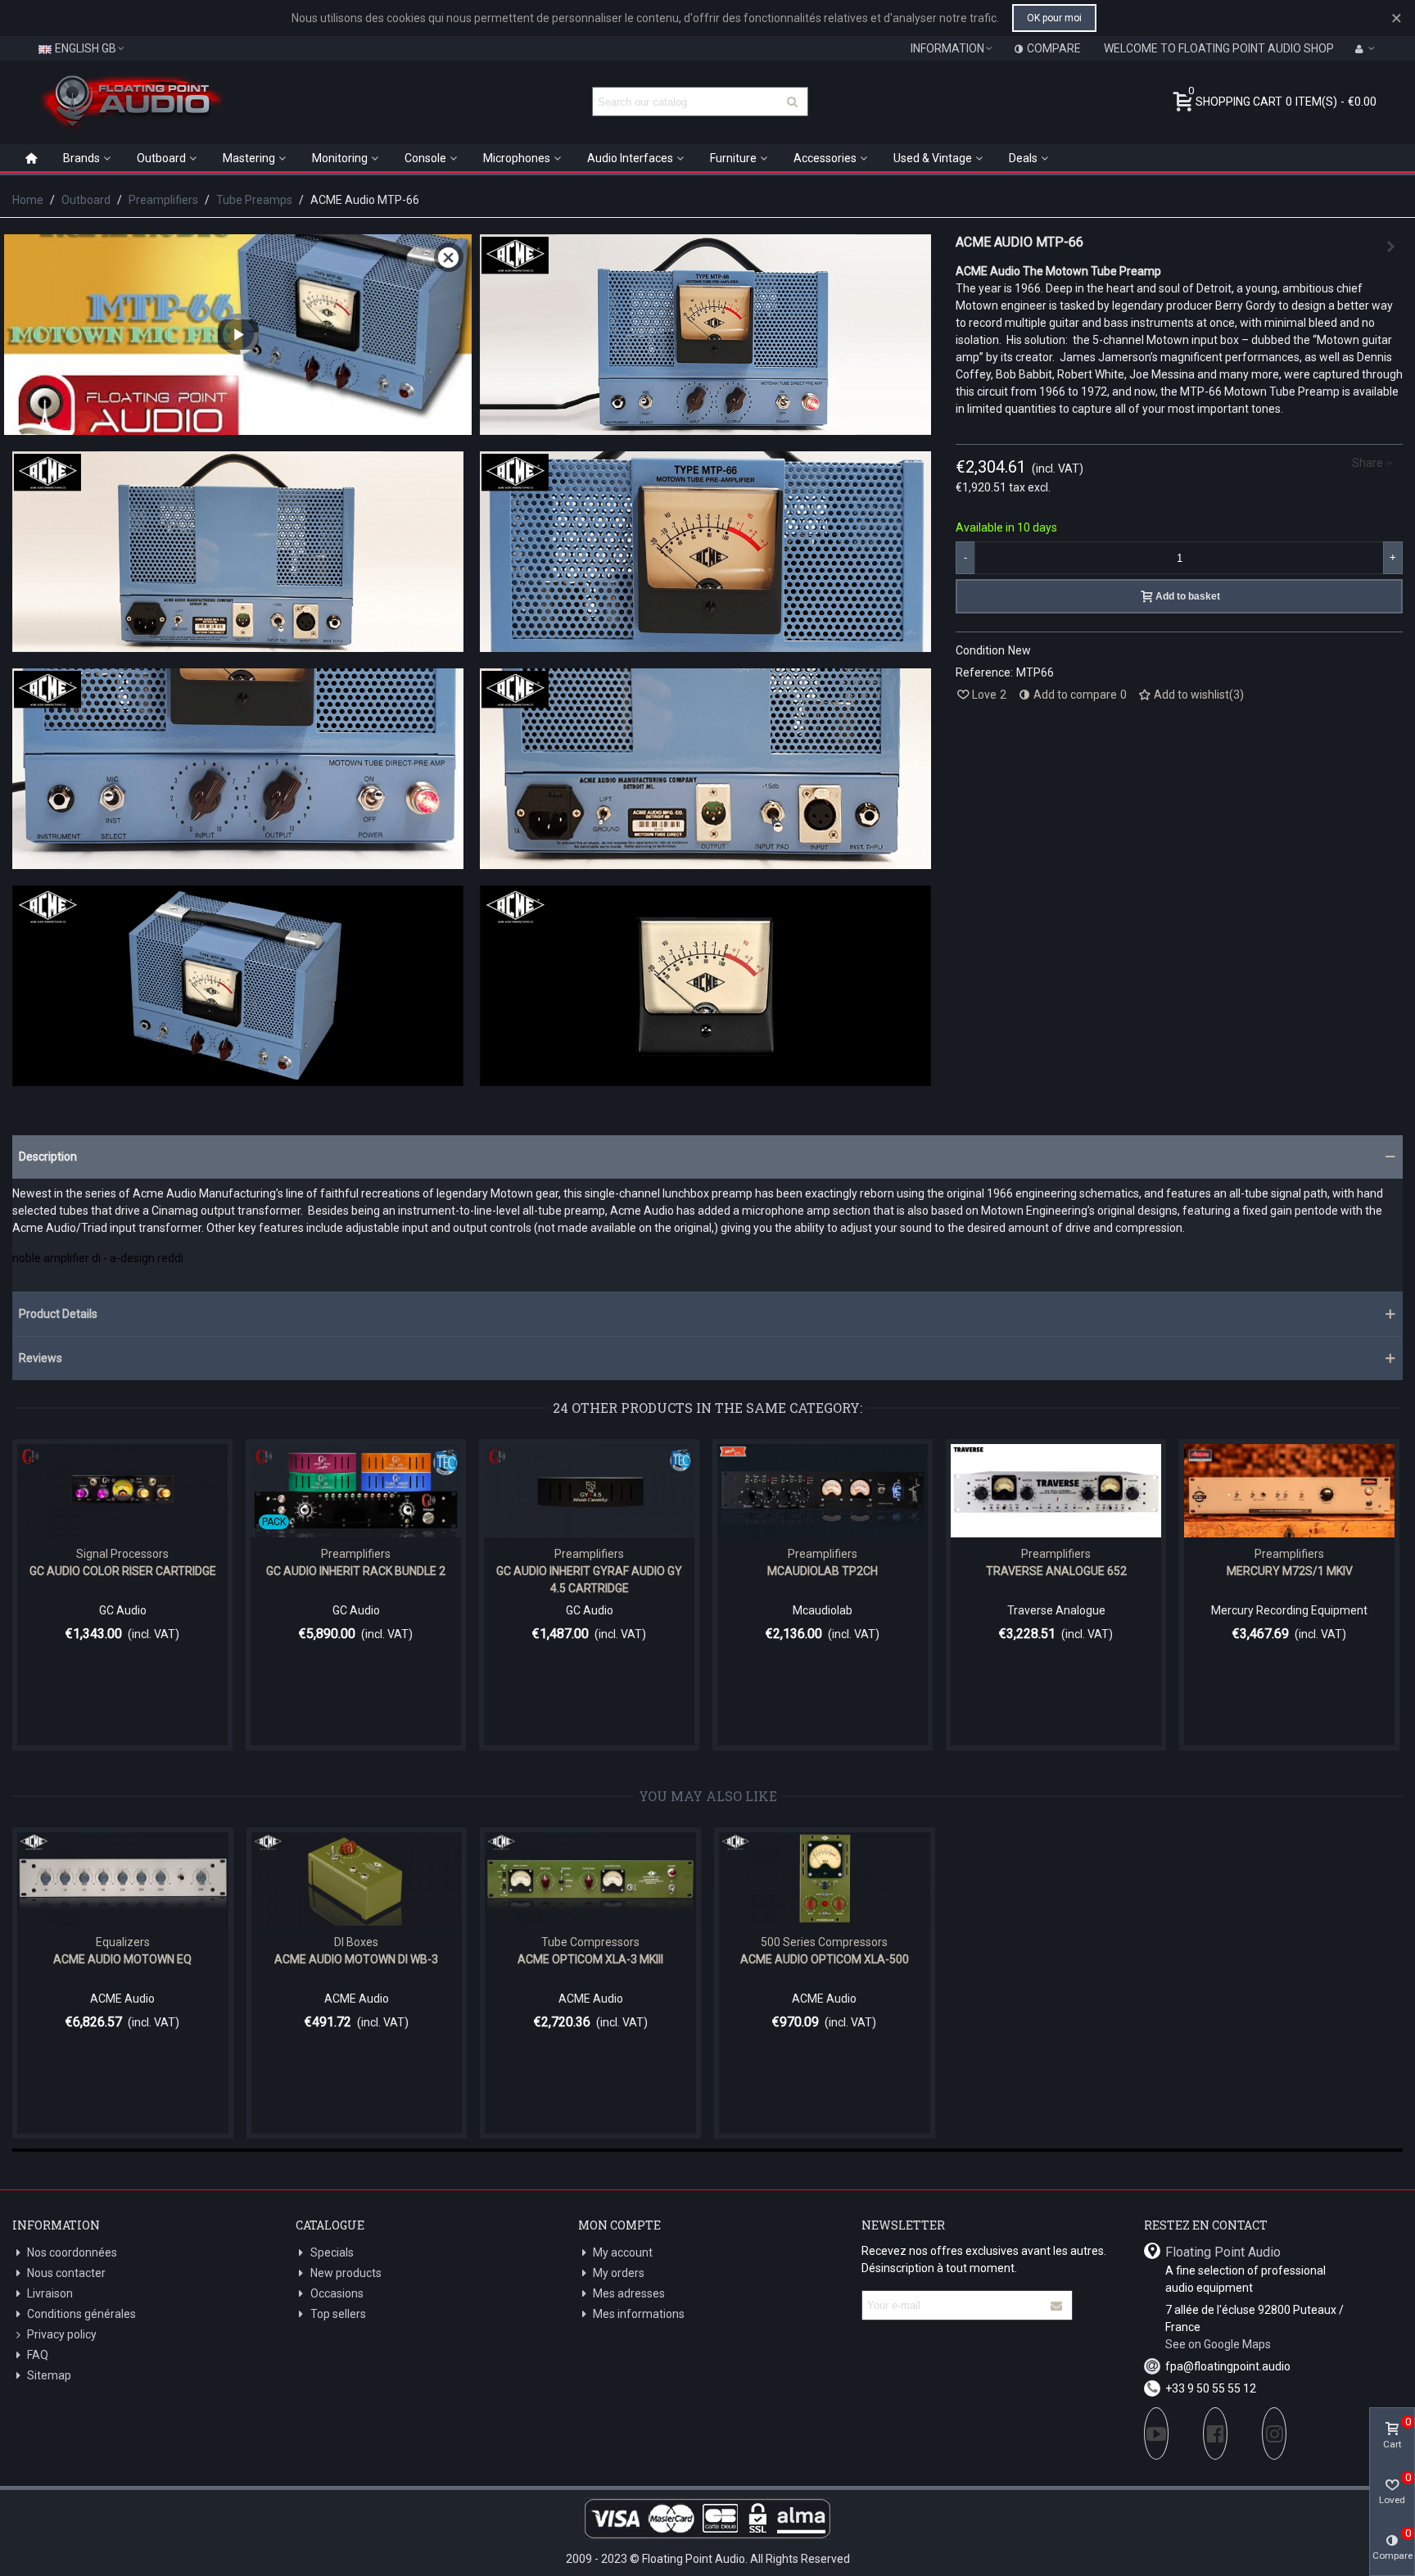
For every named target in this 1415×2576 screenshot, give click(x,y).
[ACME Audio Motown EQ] (123, 1879)
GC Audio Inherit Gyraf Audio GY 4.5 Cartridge (589, 1580)
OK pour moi (1054, 18)
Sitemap (49, 2375)
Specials (332, 2252)
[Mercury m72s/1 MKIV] (1289, 1491)
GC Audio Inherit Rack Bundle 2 (356, 1571)
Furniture (733, 158)
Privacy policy (62, 2334)
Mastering (249, 158)
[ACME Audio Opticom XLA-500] (825, 1879)
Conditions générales (81, 2314)
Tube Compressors (590, 1942)
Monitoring (340, 158)
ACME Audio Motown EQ (122, 1959)
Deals (1023, 158)
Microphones (517, 158)
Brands (81, 158)
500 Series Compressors (824, 1942)
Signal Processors (122, 1554)
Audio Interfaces (630, 158)
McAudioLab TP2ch (823, 1571)
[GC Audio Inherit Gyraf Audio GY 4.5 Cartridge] (589, 1491)
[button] (707, 1157)
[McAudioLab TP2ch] (823, 1491)
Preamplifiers (356, 1554)
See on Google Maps (1218, 2344)
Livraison (50, 2293)
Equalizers (123, 1942)
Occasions (337, 2293)
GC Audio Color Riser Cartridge (123, 1571)
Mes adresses (629, 2293)
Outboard (161, 158)
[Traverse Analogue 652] (1390, 247)
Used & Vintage (933, 158)
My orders (619, 2273)
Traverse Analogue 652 (1056, 1571)
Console (425, 158)
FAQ (38, 2355)
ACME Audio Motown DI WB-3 (356, 1959)
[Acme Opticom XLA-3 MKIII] (590, 1879)
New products (346, 2273)
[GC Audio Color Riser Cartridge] (122, 1491)
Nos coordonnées (72, 2252)
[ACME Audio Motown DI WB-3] (357, 1879)
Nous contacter (66, 2273)
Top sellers (338, 2314)
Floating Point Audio (1223, 2252)
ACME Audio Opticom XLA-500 (825, 1959)
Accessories (825, 158)
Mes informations (639, 2314)
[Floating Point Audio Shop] (131, 102)
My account (623, 2252)
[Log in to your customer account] (1365, 48)
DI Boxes (356, 1942)
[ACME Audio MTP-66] (705, 426)
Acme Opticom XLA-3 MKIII (590, 1959)
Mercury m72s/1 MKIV (1290, 1571)
